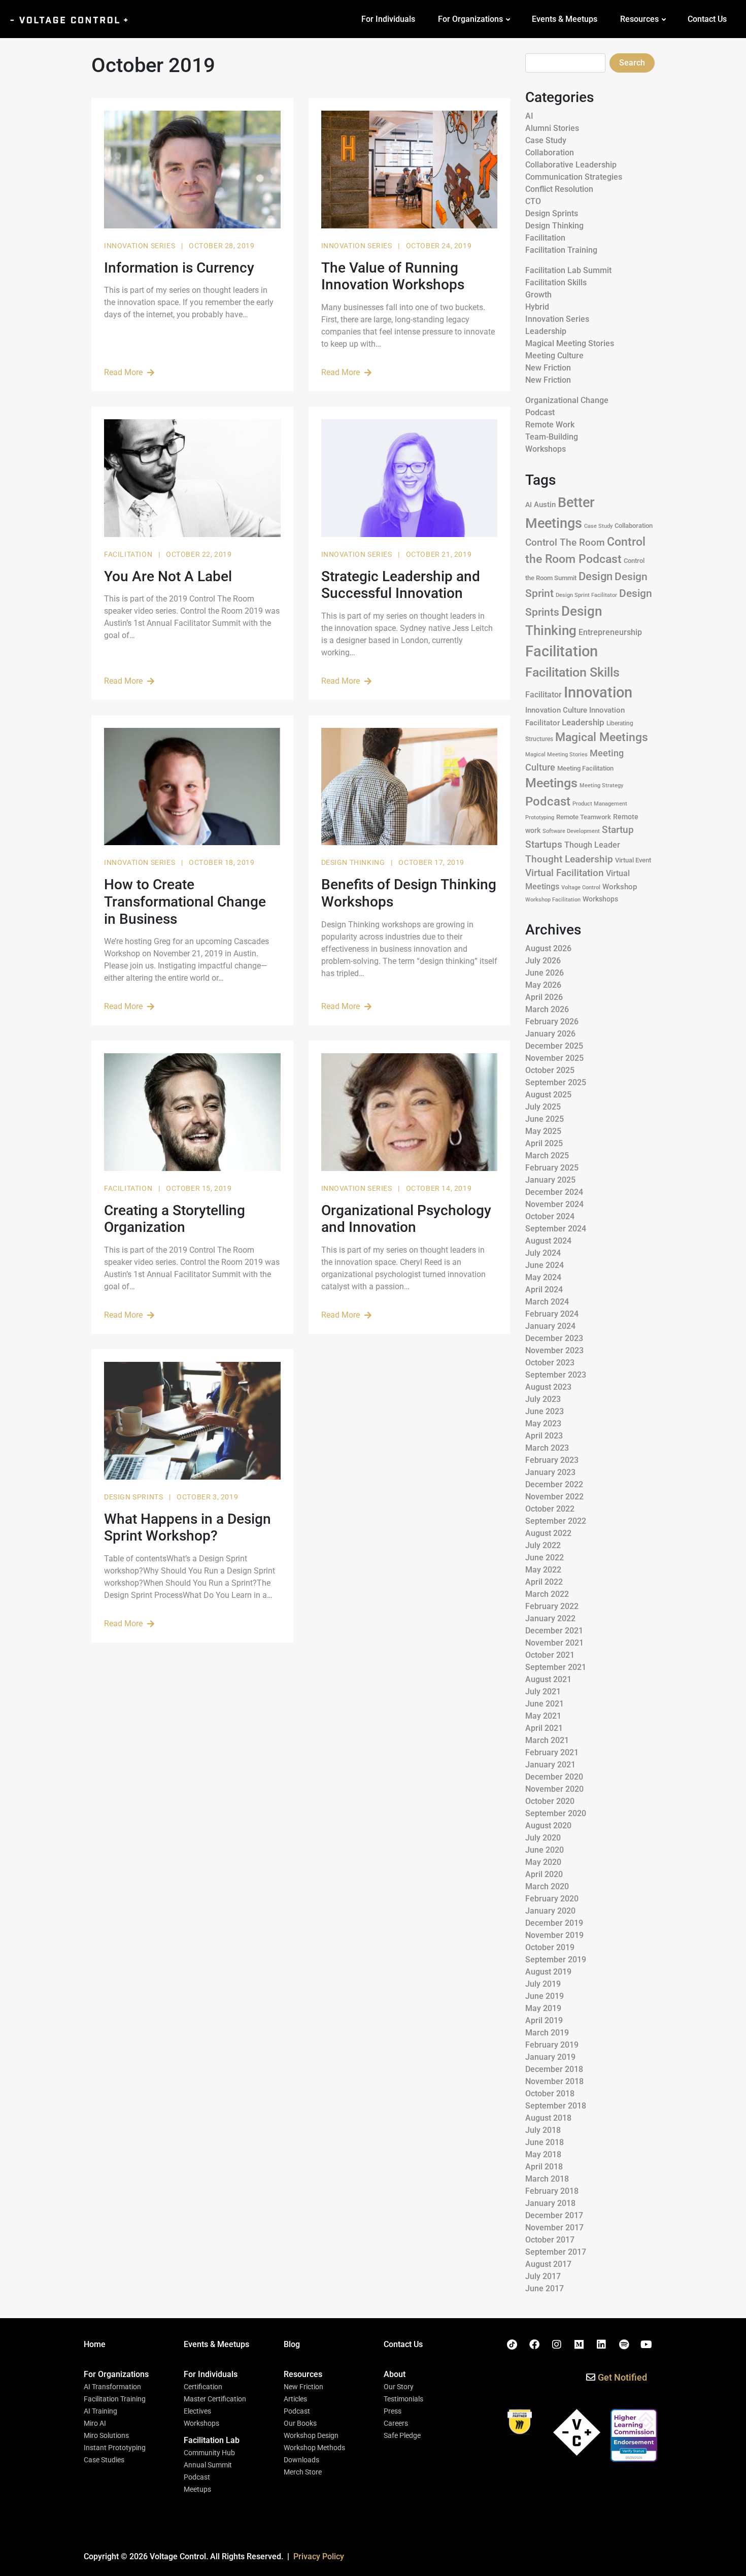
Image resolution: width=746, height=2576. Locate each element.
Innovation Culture (556, 710)
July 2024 (543, 1253)
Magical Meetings (602, 737)
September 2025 (556, 1082)
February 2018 (552, 2191)
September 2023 (556, 1375)
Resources (639, 19)
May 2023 (543, 1424)
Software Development (571, 831)
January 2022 (550, 1618)
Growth (538, 295)
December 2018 (554, 2069)
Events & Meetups (565, 19)
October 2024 (550, 1216)
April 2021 (544, 1728)
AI (529, 116)
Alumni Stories (552, 128)
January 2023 (550, 1472)
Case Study (546, 140)
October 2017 (550, 2240)
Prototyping (540, 817)
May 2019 (543, 2008)
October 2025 (550, 1070)
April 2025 (544, 1143)
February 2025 (552, 1168)
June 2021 (545, 1704)
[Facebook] (534, 2345)
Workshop (620, 887)
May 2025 (543, 1131)
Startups (544, 844)
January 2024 (550, 1326)
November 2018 (554, 2081)
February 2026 (552, 1022)
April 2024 (544, 1290)
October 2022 (550, 1509)
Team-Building (552, 437)
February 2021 (552, 1752)
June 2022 (545, 1558)
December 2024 (554, 1192)
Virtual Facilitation (565, 873)
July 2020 (543, 1838)
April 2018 (544, 2167)
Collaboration (550, 153)
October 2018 (550, 2094)
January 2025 (550, 1180)
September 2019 (556, 1960)
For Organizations (470, 19)
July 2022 (543, 1545)
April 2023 (544, 1436)
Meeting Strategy (601, 785)
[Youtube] (646, 2345)
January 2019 (550, 2057)
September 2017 (556, 2252)
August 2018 (548, 2118)
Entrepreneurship (610, 632)
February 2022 (552, 1606)
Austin (545, 505)
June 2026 (545, 973)
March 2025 (547, 1156)
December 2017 (554, 2215)
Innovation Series (141, 246)
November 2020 (554, 1789)
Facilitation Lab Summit (568, 270)
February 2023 (552, 1460)
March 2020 (547, 1886)
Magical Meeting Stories (570, 343)
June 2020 (545, 1850)
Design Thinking (354, 862)
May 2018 (543, 2154)
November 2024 (554, 1204)
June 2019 (545, 1996)
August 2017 (548, 2264)
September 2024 (556, 1229)
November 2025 (554, 1058)
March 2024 (547, 1302)
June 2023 (545, 1411)
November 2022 (554, 1497)
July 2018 (543, 2130)
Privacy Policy (319, 2556)
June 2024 (545, 1265)
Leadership (546, 331)
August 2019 (548, 1972)
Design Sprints (134, 1497)
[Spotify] (624, 2345)
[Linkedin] (601, 2345)
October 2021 (550, 1655)
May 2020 (543, 1862)
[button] (116, 2374)
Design (596, 576)
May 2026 (543, 985)
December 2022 (554, 1484)
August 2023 (548, 1387)
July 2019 (543, 1984)
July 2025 (543, 1107)
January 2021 (550, 1765)
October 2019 (550, 1947)
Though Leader (592, 845)
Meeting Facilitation (585, 768)
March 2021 (547, 1740)
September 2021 (556, 1667)
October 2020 (550, 1801)
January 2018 (550, 2203)
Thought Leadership (569, 859)
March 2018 (547, 2179)
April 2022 (544, 1582)
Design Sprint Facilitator (586, 595)
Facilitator (544, 695)
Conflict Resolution (559, 189)
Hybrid (537, 307)
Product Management (600, 804)
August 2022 (548, 1533)
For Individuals (388, 19)
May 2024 (543, 1277)
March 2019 (547, 2033)
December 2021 (554, 1631)
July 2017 (543, 2276)
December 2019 (554, 1923)
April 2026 (544, 997)
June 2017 (545, 2288)
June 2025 (545, 1119)
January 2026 (550, 1034)
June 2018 (545, 2142)
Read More (123, 372)
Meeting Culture (554, 356)
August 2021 (548, 1679)
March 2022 (547, 1594)
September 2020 (556, 1813)
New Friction (548, 368)
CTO (533, 201)
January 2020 (550, 1911)
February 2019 (552, 2045)
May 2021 (543, 1716)
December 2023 (554, 1338)
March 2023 (547, 1448)
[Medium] (579, 2345)
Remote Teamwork (584, 817)
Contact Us (707, 19)
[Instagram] (557, 2345)
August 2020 (548, 1826)
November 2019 (554, 1935)
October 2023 (550, 1363)
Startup (618, 830)
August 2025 (548, 1095)
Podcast (540, 412)
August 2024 (548, 1241)
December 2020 (554, 1777)
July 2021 (543, 1692)
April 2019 (544, 2020)
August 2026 (548, 948)
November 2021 (554, 1643)
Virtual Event (633, 860)
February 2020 (552, 1899)
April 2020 (544, 1874)
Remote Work (550, 425)
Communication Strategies (574, 177)
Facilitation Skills (556, 282)
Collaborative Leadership (571, 165)
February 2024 (552, 1314)
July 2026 (543, 961)
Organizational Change (567, 400)
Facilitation (129, 554)
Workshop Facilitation (553, 900)
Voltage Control (581, 888)
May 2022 (543, 1570)
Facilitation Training (561, 250)
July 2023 (543, 1399)
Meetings (551, 783)
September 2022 (556, 1521)
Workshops (546, 449)
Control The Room (565, 543)
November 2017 (554, 2228)
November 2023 (554, 1350)
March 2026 (547, 1009)
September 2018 (556, 2106)
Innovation (598, 692)
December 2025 (554, 1046)
